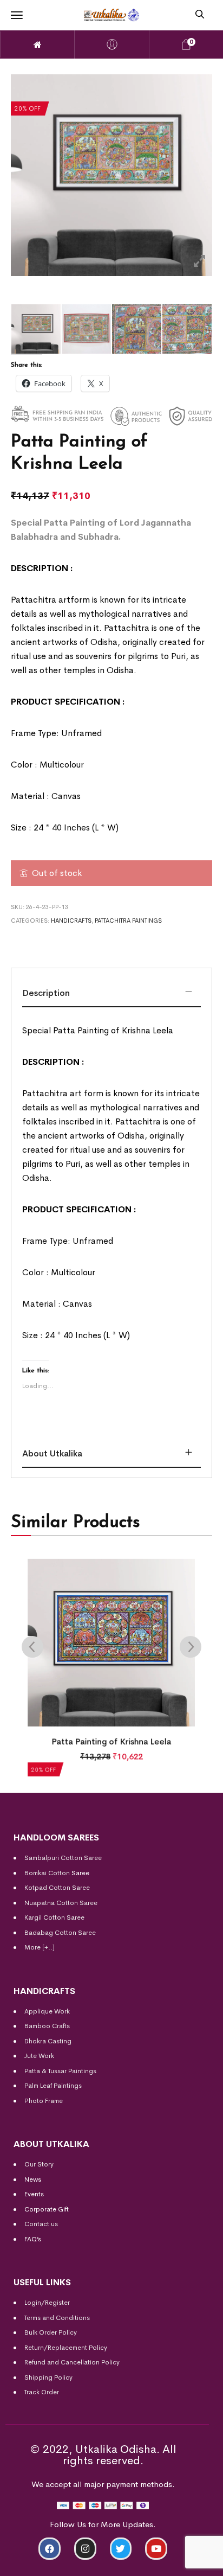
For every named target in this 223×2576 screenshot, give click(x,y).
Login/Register (47, 2303)
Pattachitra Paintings (128, 921)
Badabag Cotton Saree (60, 1933)
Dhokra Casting (48, 2041)
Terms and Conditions (57, 2318)
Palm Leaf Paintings (53, 2086)
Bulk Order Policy (51, 2332)
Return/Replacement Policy (66, 2348)
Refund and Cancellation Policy (72, 2362)
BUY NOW (171, 2563)
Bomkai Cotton (47, 1873)
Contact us (41, 2224)
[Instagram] (85, 2549)
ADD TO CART (53, 2563)
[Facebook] (50, 2549)
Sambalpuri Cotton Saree (63, 1858)
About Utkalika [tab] (52, 1453)
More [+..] (40, 1947)
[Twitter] (121, 2549)
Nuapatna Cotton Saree (61, 1903)
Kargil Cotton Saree (54, 1917)
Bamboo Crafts (47, 2026)
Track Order (42, 2392)
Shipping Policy (48, 2377)
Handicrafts (71, 921)
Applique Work (47, 2011)
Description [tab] (46, 993)
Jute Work (39, 2056)
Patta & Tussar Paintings (60, 2071)
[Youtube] (156, 2549)
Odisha (104, 642)
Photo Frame (44, 2101)
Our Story (39, 2164)
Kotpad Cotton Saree (57, 1888)
